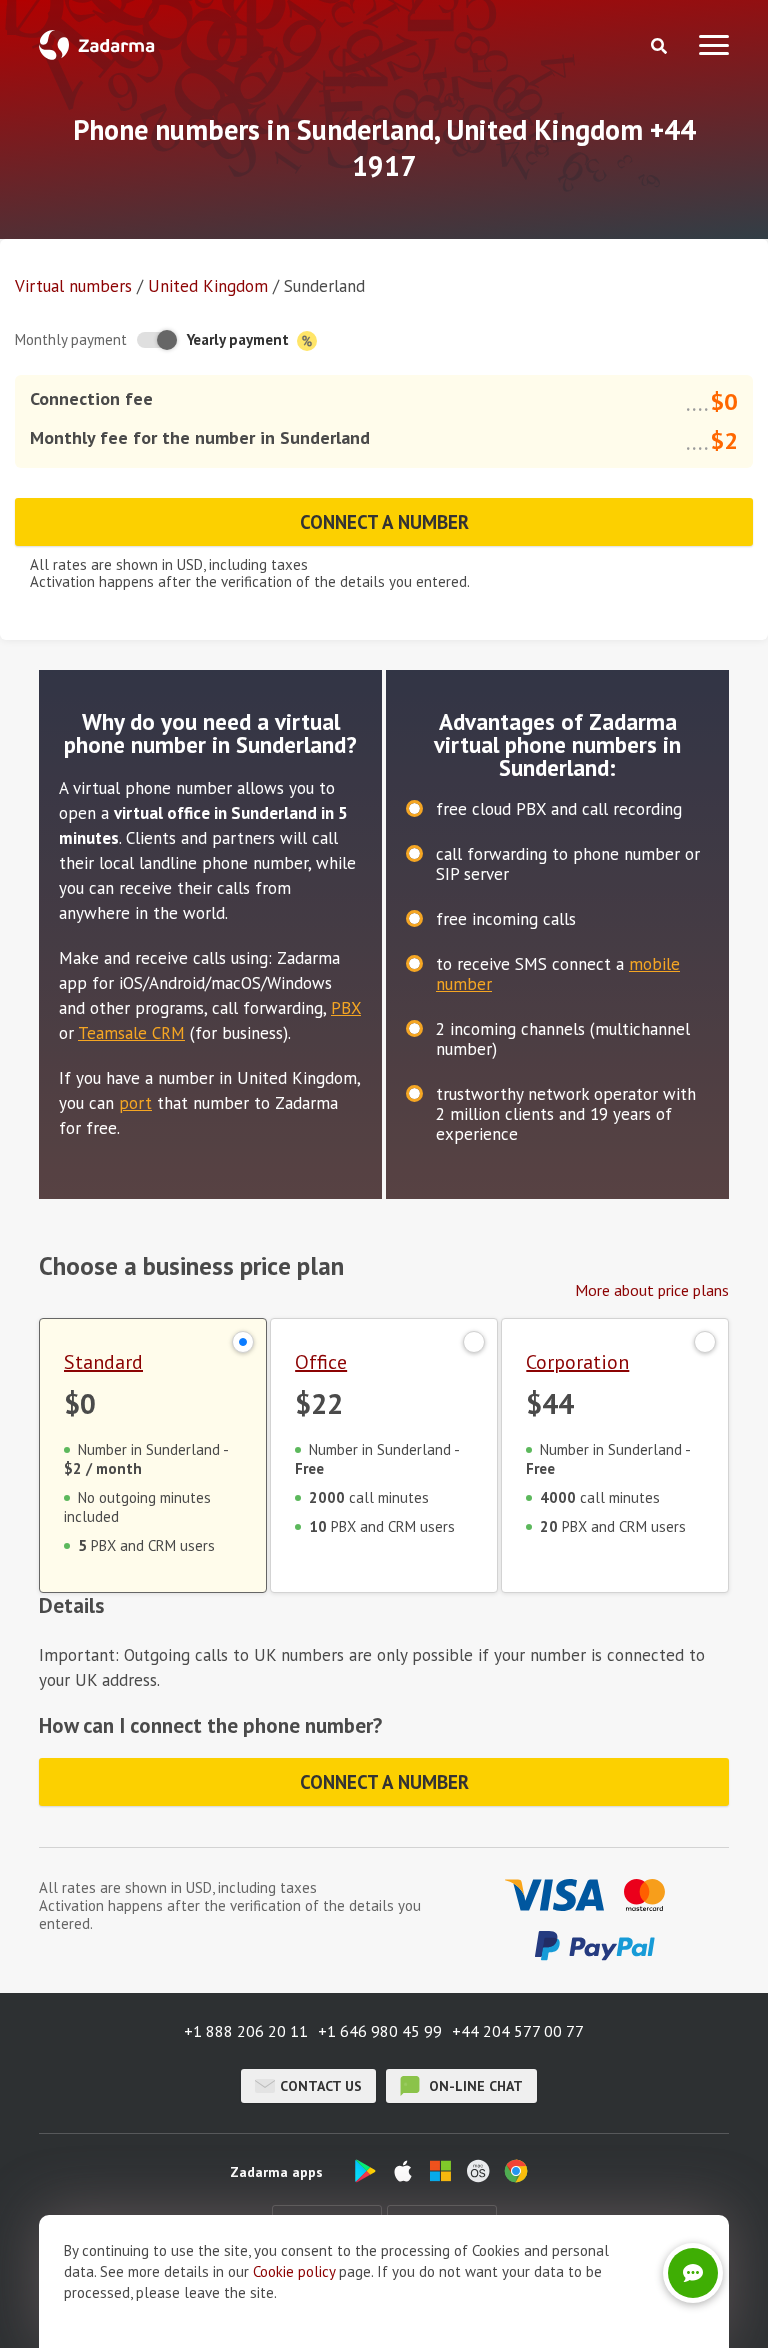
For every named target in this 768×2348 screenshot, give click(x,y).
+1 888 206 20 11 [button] (246, 2031)
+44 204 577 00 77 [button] (518, 2031)
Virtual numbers (73, 286)
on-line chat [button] (474, 2086)
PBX (346, 1008)
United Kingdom (208, 286)
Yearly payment (240, 339)
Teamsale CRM (131, 1033)
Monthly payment (71, 339)
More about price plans (652, 1290)
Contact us (321, 2086)
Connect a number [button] (384, 522)
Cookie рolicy (294, 2271)
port (135, 1103)
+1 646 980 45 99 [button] (380, 2031)
